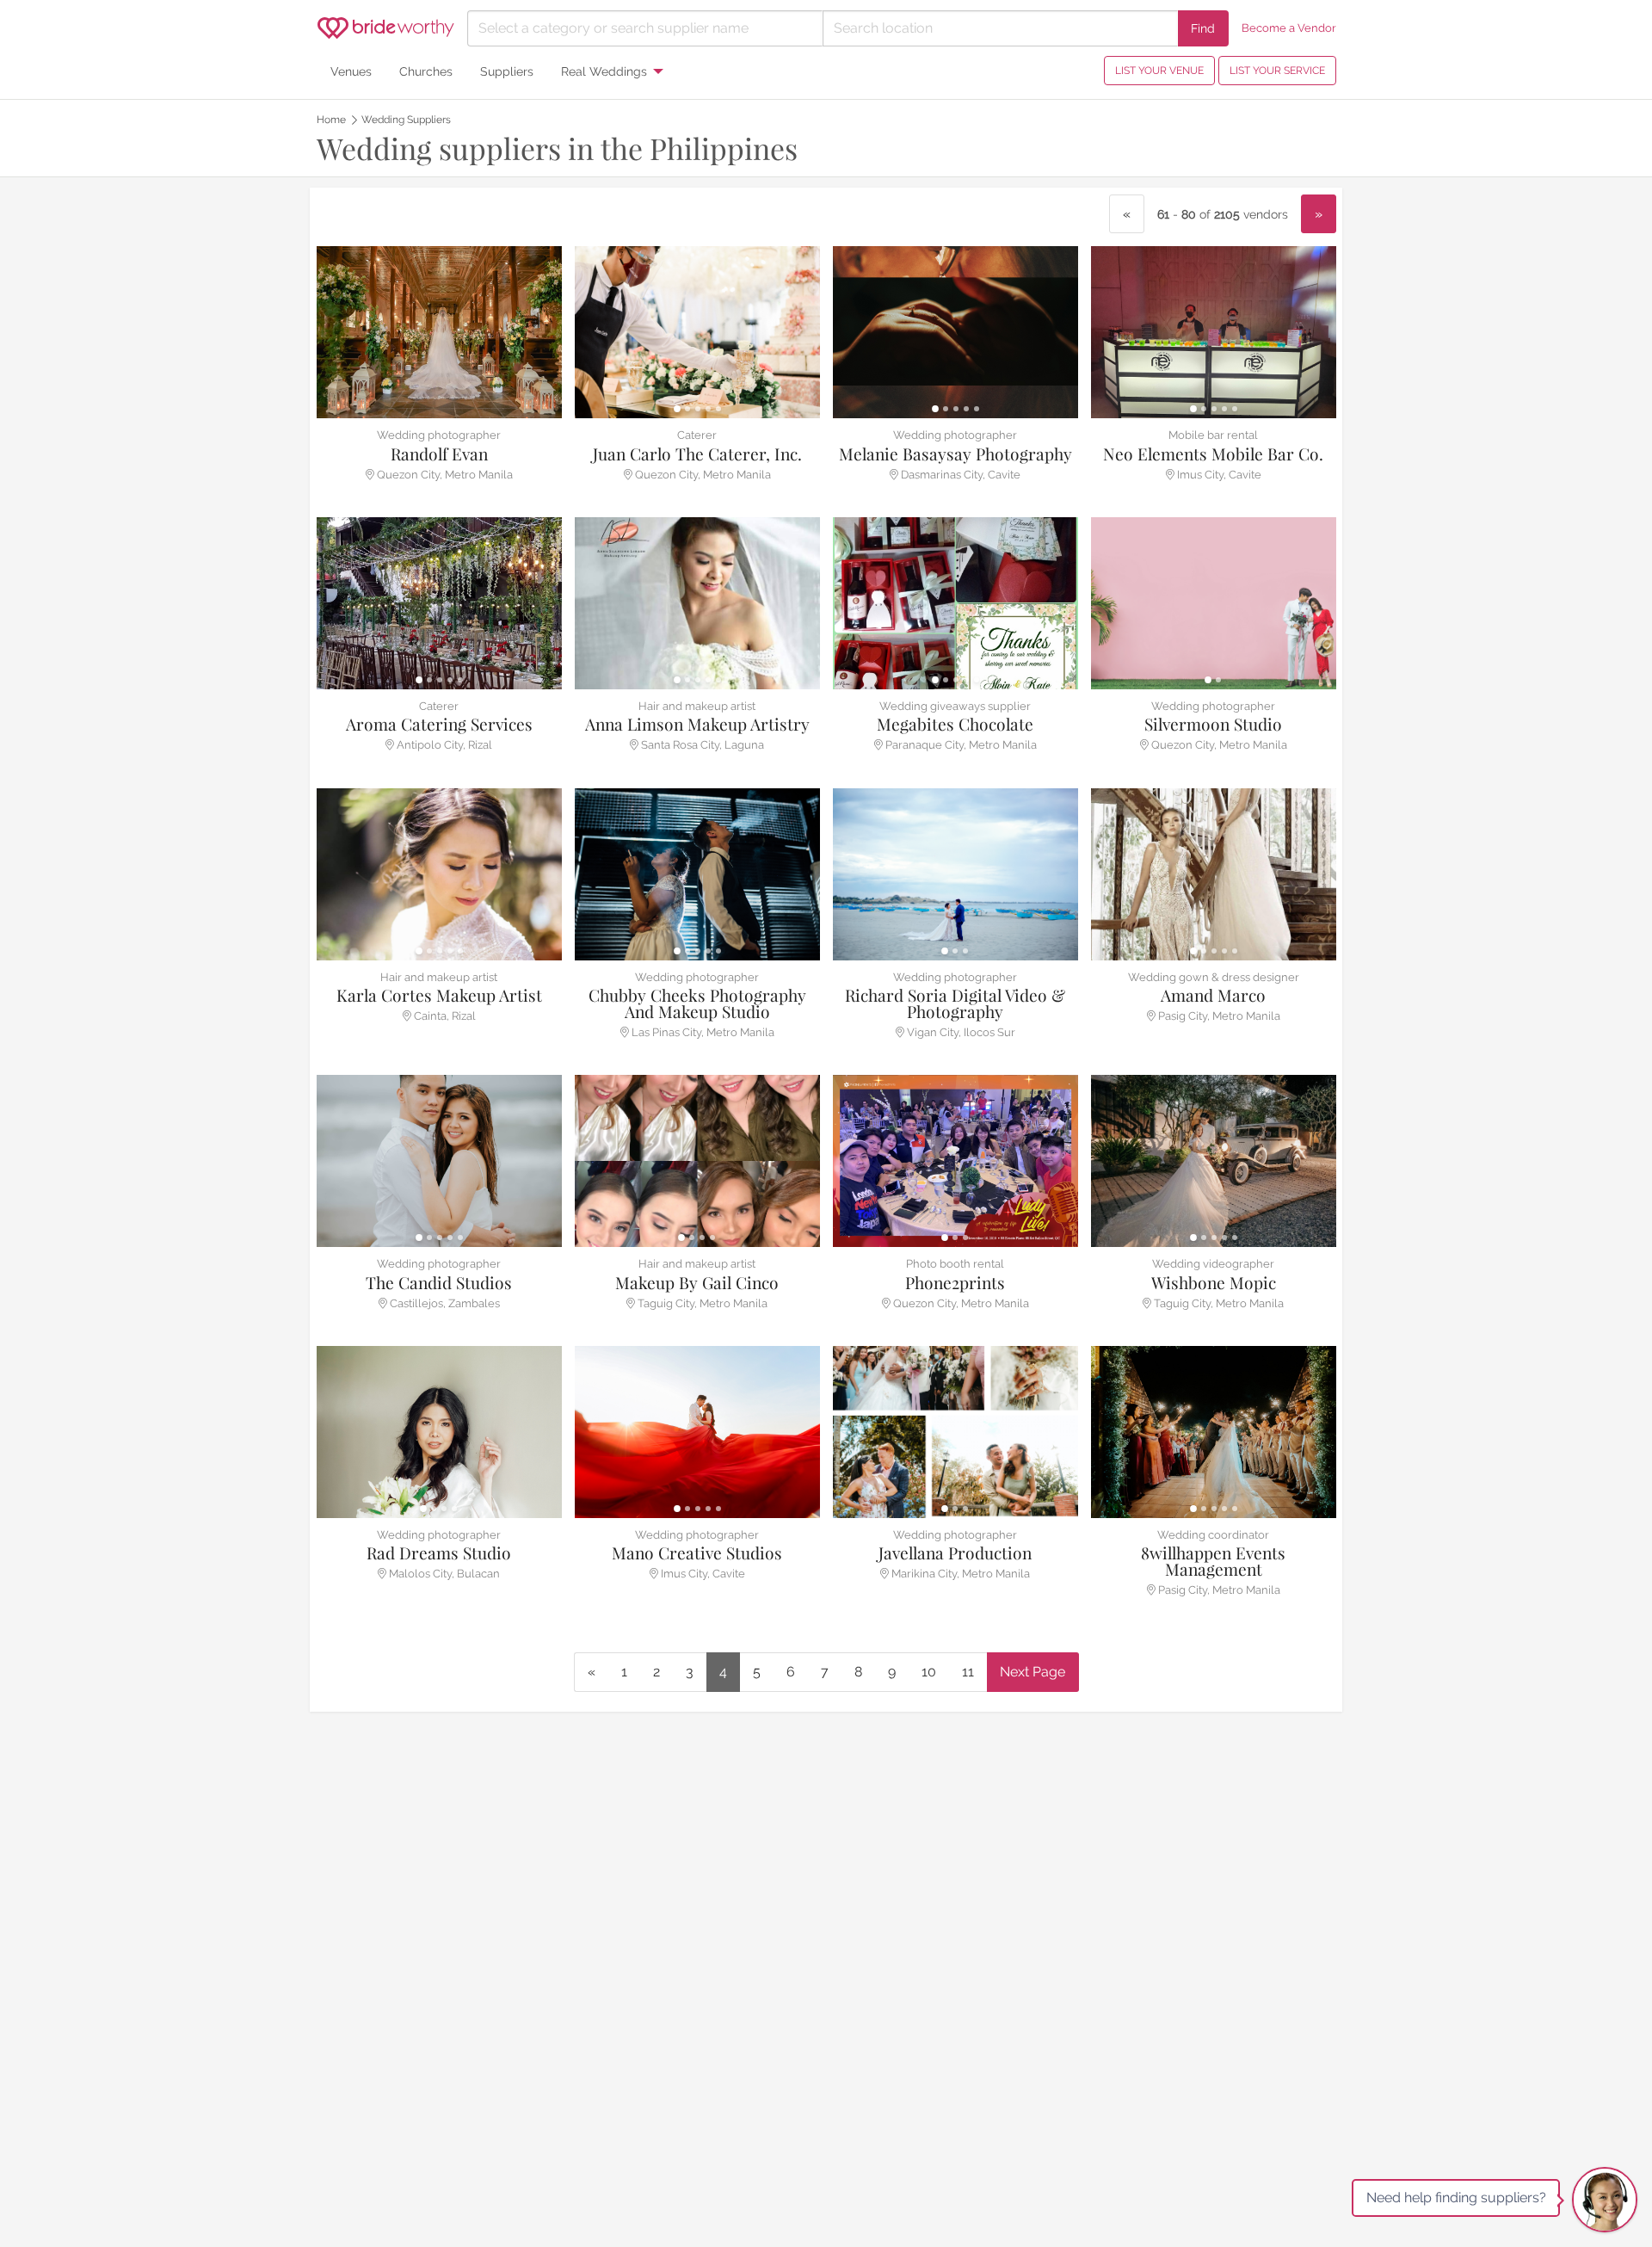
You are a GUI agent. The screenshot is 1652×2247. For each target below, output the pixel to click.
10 (929, 1672)
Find (1203, 28)
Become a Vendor (1289, 28)
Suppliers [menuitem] (507, 71)
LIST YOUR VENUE (1159, 71)
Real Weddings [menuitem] (604, 71)
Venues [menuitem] (351, 71)
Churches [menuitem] (426, 71)
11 (968, 1672)
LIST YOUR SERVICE (1277, 71)
